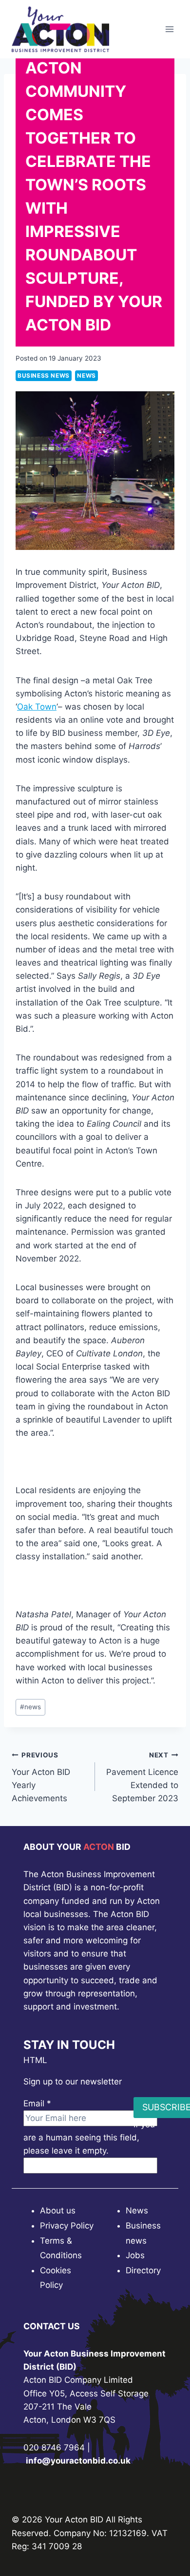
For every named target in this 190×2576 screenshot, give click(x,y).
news (30, 1707)
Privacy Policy (67, 2226)
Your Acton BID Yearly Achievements (41, 1777)
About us (58, 2211)
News (86, 375)
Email (37, 2103)
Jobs (135, 2255)
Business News (44, 375)
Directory (143, 2270)
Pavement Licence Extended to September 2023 (142, 1777)
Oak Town (37, 707)
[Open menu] (169, 29)
